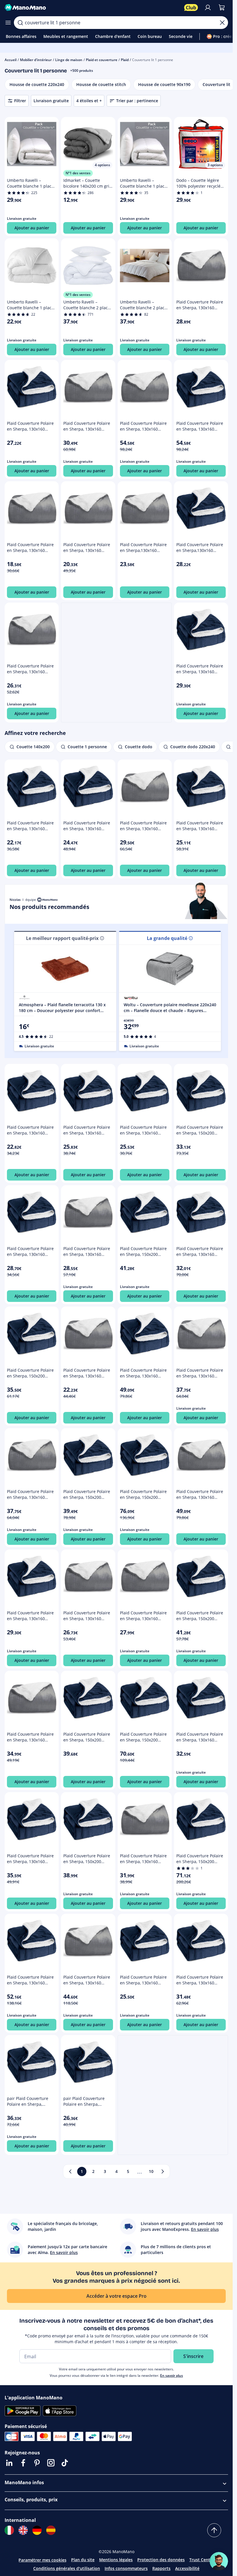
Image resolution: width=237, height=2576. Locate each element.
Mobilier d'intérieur (36, 60)
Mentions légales (116, 2560)
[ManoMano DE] (37, 2530)
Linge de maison (69, 60)
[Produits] (8, 23)
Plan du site (83, 2560)
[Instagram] (51, 2463)
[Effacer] (222, 23)
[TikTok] (65, 2463)
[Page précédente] (70, 2171)
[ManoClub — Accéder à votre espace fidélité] (191, 8)
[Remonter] (214, 2530)
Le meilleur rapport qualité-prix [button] (62, 938)
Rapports (161, 2568)
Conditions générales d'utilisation (67, 2568)
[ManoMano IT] (9, 2530)
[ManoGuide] (219, 2561)
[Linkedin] (9, 2463)
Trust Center (202, 2560)
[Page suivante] (163, 2171)
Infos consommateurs (126, 2568)
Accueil (11, 60)
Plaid (125, 60)
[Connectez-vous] (208, 8)
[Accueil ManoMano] (92, 8)
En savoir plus (172, 2375)
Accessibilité (187, 2568)
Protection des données (161, 2560)
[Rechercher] (20, 23)
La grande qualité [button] (167, 938)
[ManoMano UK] (23, 2530)
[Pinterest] (37, 2463)
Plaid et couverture (102, 60)
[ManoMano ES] (51, 2530)
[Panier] (222, 8)
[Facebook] (23, 2463)
